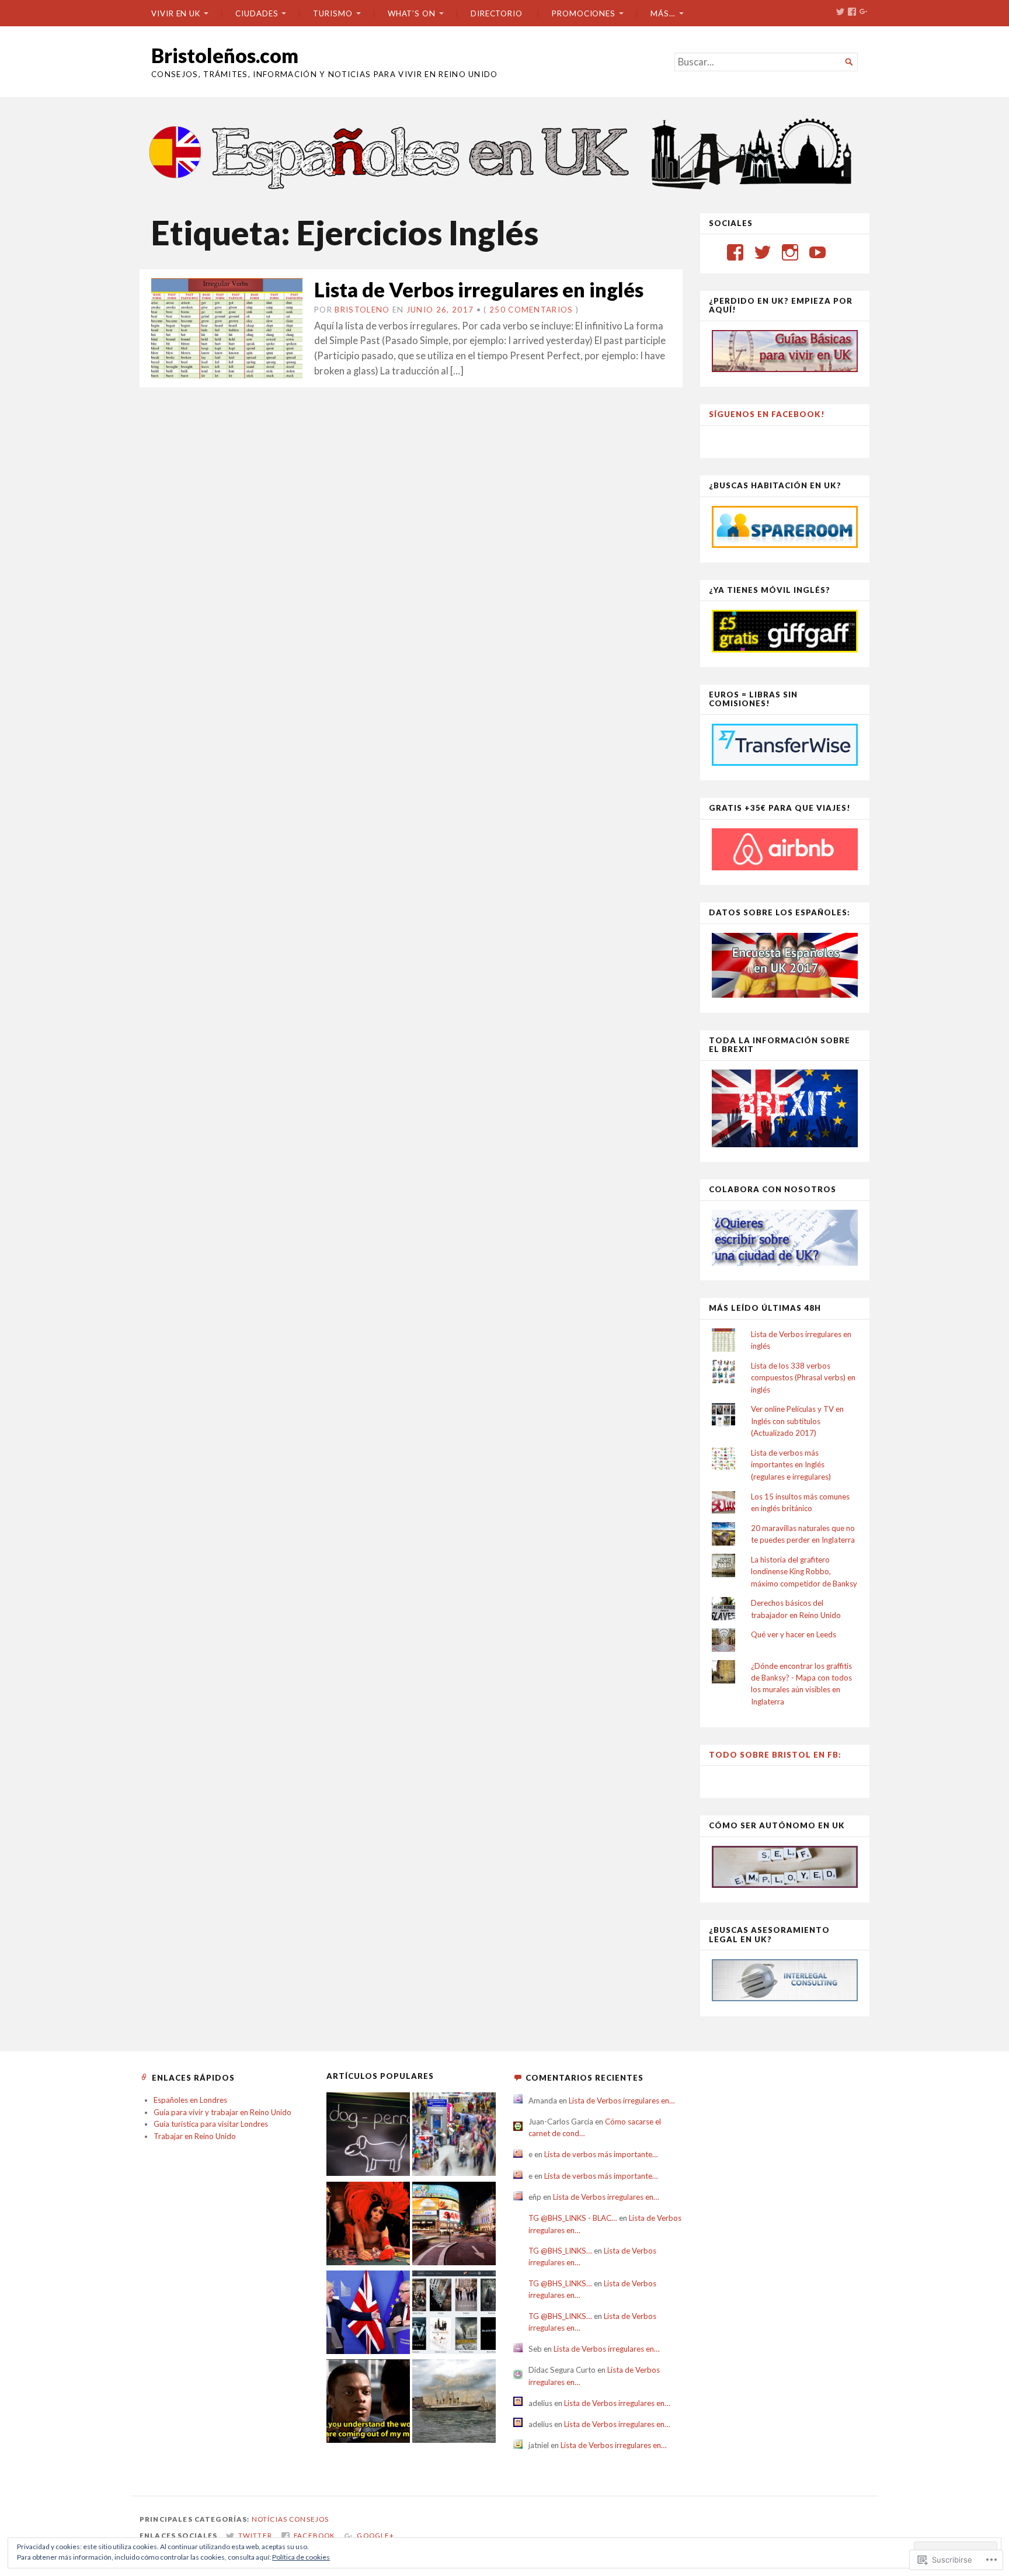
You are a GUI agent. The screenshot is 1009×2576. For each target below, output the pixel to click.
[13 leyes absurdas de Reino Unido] (368, 2225)
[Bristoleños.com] (505, 152)
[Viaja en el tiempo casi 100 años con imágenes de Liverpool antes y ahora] (454, 2403)
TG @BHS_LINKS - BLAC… (573, 2218)
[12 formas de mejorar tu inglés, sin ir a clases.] (368, 2403)
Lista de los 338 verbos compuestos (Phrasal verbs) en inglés (803, 1378)
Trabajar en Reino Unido (195, 2136)
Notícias (269, 2519)
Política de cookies (301, 2557)
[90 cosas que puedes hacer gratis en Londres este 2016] (454, 2225)
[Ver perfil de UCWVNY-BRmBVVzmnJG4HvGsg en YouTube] (817, 252)
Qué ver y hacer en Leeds (794, 1634)
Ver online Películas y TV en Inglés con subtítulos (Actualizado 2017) (797, 1421)
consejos (309, 2519)
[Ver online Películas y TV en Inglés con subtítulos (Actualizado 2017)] (454, 2314)
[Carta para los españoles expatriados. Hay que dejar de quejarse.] (368, 2136)
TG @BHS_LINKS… (560, 2251)
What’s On (412, 13)
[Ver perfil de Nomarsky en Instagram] (790, 252)
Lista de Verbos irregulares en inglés (479, 289)
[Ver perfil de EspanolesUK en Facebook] (735, 252)
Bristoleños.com (225, 55)
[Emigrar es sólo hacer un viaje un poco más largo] (454, 2136)
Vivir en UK (176, 13)
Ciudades (257, 13)
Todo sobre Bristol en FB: (775, 1755)
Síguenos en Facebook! (767, 414)
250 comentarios (531, 310)
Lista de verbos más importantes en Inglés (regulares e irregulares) (791, 1465)
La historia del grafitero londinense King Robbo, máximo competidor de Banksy (804, 1572)
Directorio (497, 13)
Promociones (584, 13)
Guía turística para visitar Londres (211, 2124)
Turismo (333, 13)
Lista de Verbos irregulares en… (622, 2101)
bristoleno (362, 310)
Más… (663, 13)
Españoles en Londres (190, 2100)
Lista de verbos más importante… (601, 2154)
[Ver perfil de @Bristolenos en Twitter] (763, 252)
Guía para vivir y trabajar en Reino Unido (222, 2112)
